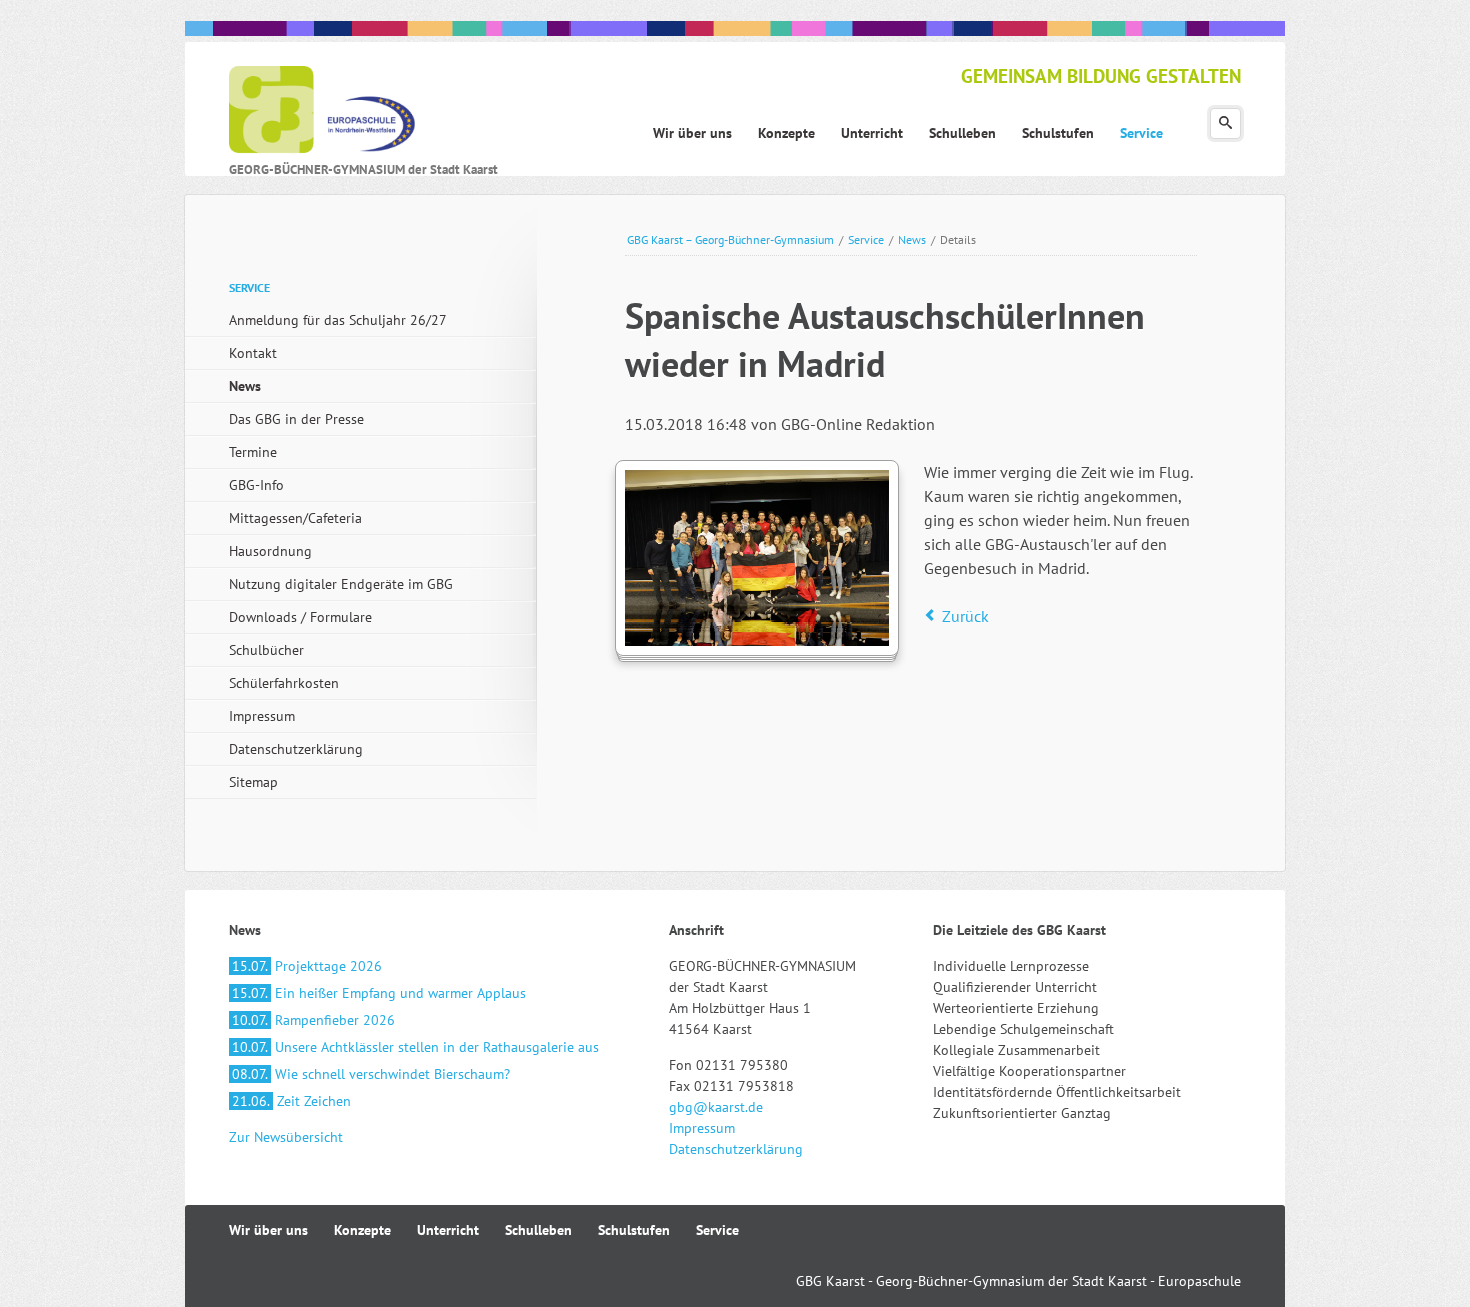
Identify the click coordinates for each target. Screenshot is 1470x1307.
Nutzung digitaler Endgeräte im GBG (341, 584)
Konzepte (362, 1230)
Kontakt (253, 353)
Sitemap (253, 782)
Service (866, 239)
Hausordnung (270, 551)
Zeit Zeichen (291, 1101)
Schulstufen (634, 1230)
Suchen (1225, 123)
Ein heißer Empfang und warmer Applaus (379, 993)
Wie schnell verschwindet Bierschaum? (371, 1074)
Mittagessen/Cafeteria (295, 518)
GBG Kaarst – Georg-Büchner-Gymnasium (730, 239)
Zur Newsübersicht (286, 1137)
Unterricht (448, 1230)
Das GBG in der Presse (296, 419)
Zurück (965, 616)
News (912, 239)
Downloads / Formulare (300, 617)
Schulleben (538, 1230)
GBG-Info (256, 485)
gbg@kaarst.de (716, 1107)
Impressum (262, 716)
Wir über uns (268, 1230)
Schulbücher (266, 650)
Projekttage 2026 (307, 966)
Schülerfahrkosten (284, 683)
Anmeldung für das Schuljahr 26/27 (338, 320)
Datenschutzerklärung (296, 749)
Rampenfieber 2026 (313, 1020)
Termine (253, 452)
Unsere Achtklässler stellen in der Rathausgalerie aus (415, 1047)
